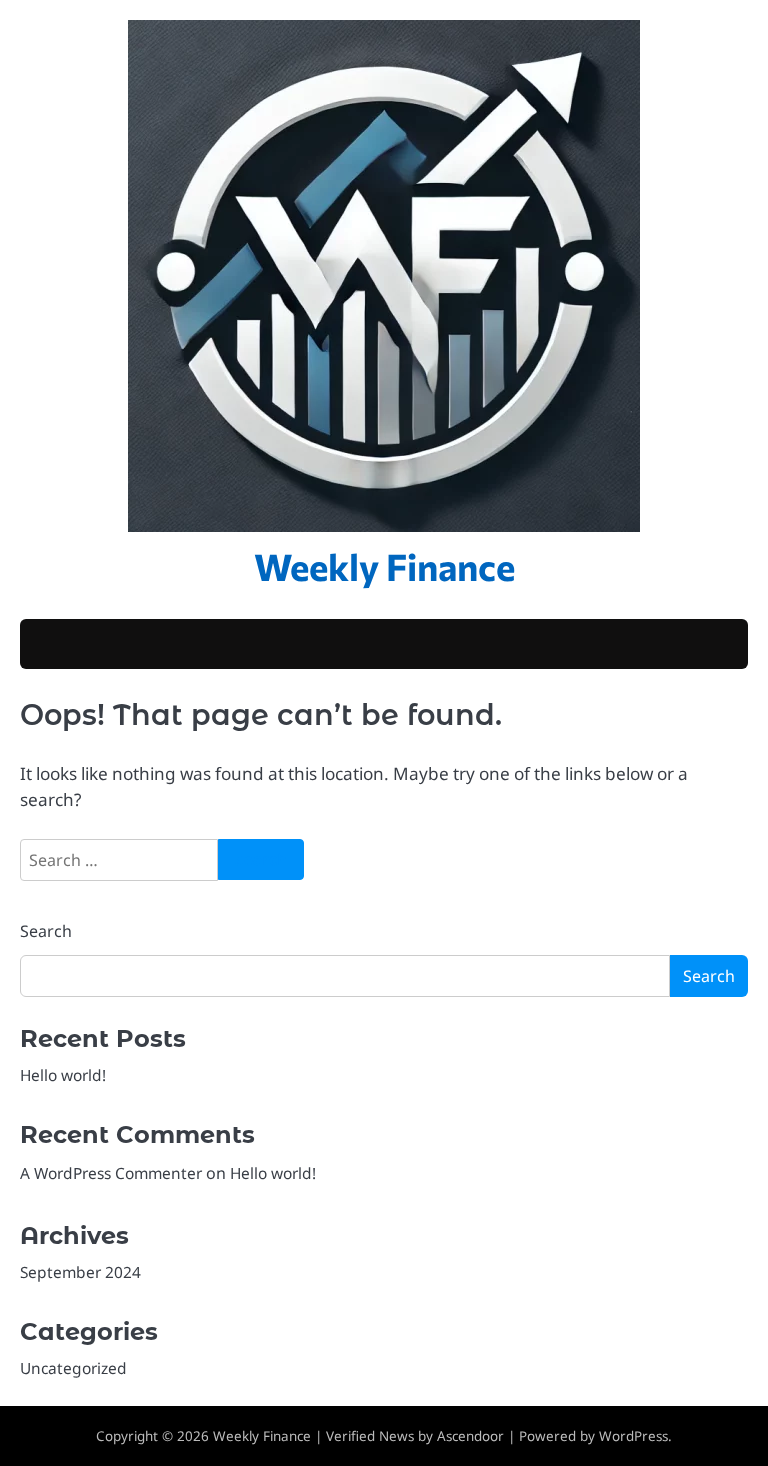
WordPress (633, 1436)
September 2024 (80, 1272)
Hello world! (63, 1075)
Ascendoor (470, 1436)
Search (46, 931)
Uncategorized (73, 1368)
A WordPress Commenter (111, 1173)
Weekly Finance (384, 566)
